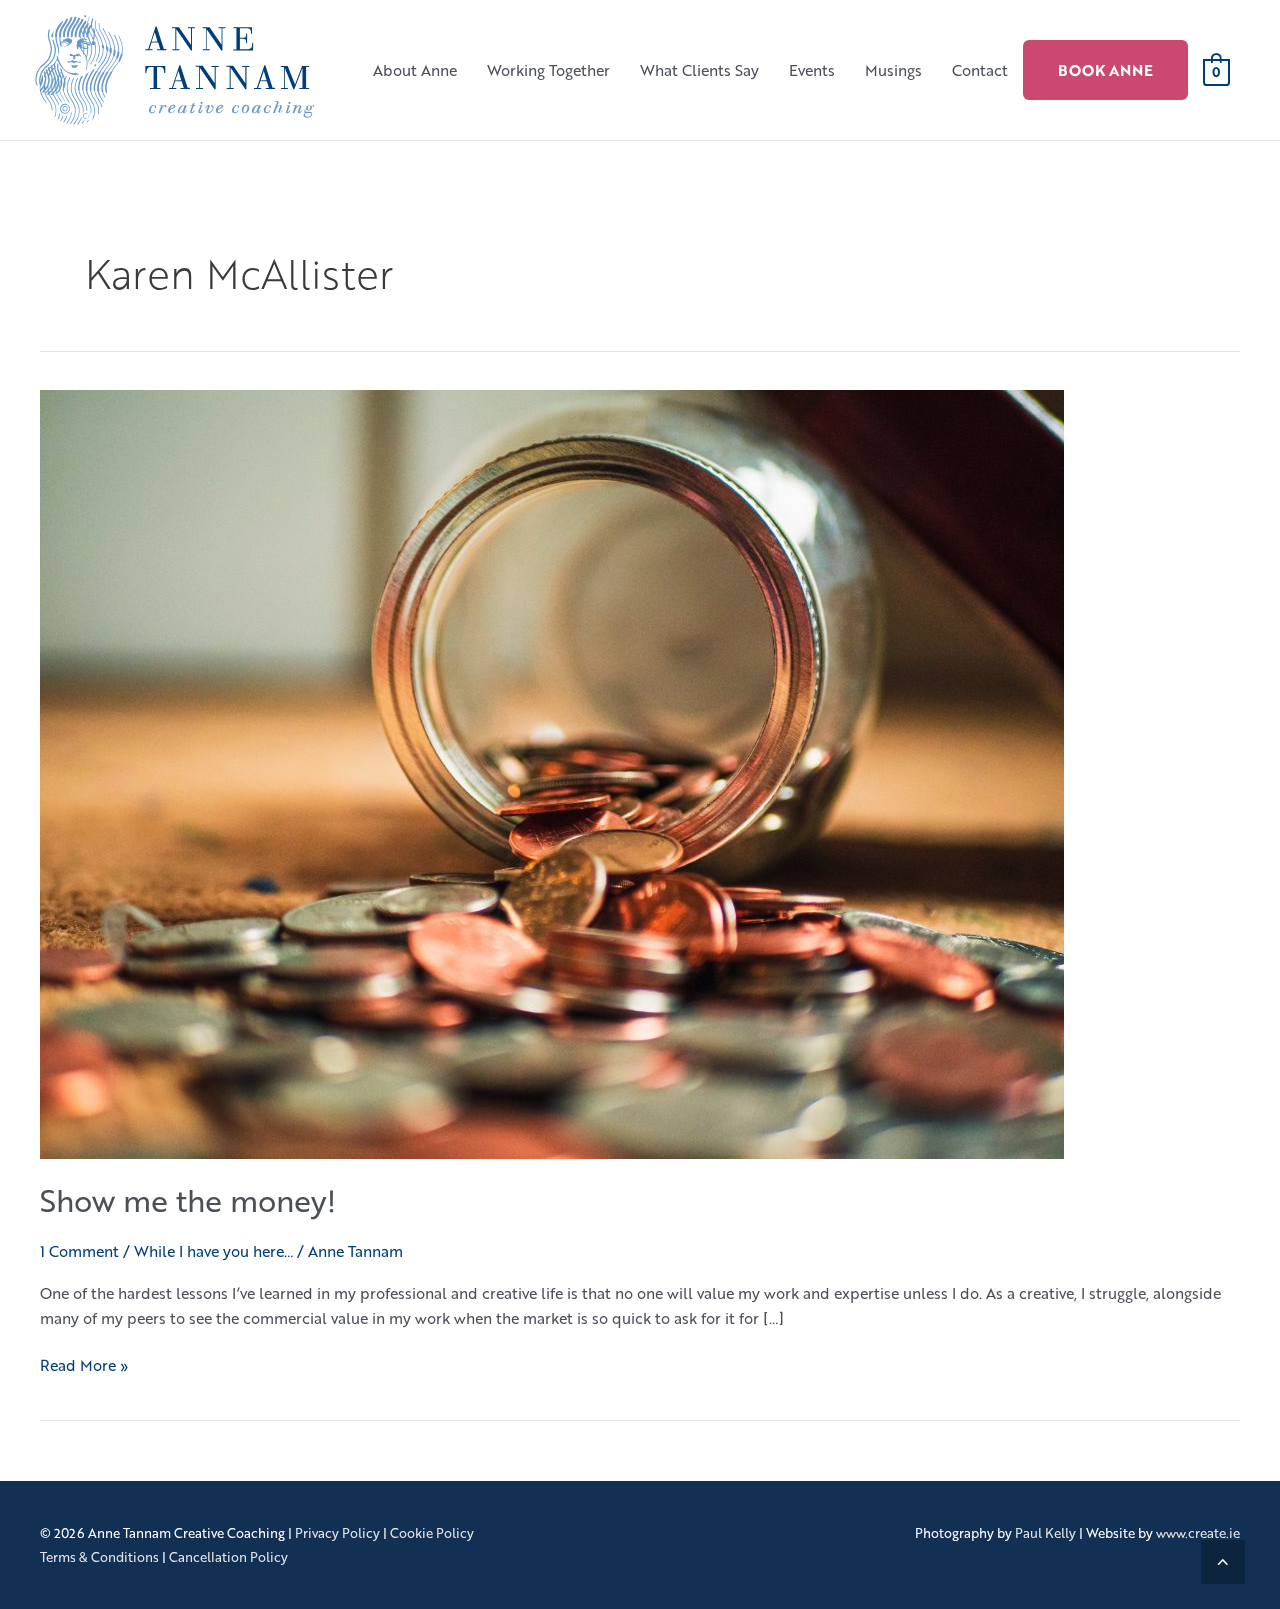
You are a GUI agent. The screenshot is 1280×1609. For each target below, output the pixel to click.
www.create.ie (1198, 1533)
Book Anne (1105, 70)
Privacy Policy (337, 1533)
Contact (980, 70)
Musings (893, 70)
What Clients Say (699, 70)
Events (812, 70)
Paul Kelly (1045, 1533)
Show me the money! (188, 1200)
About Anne (415, 70)
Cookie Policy (432, 1533)
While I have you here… (213, 1251)
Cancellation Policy (228, 1557)
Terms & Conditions (99, 1557)
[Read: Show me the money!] (552, 772)
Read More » (84, 1364)
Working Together (548, 70)
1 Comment (79, 1251)
